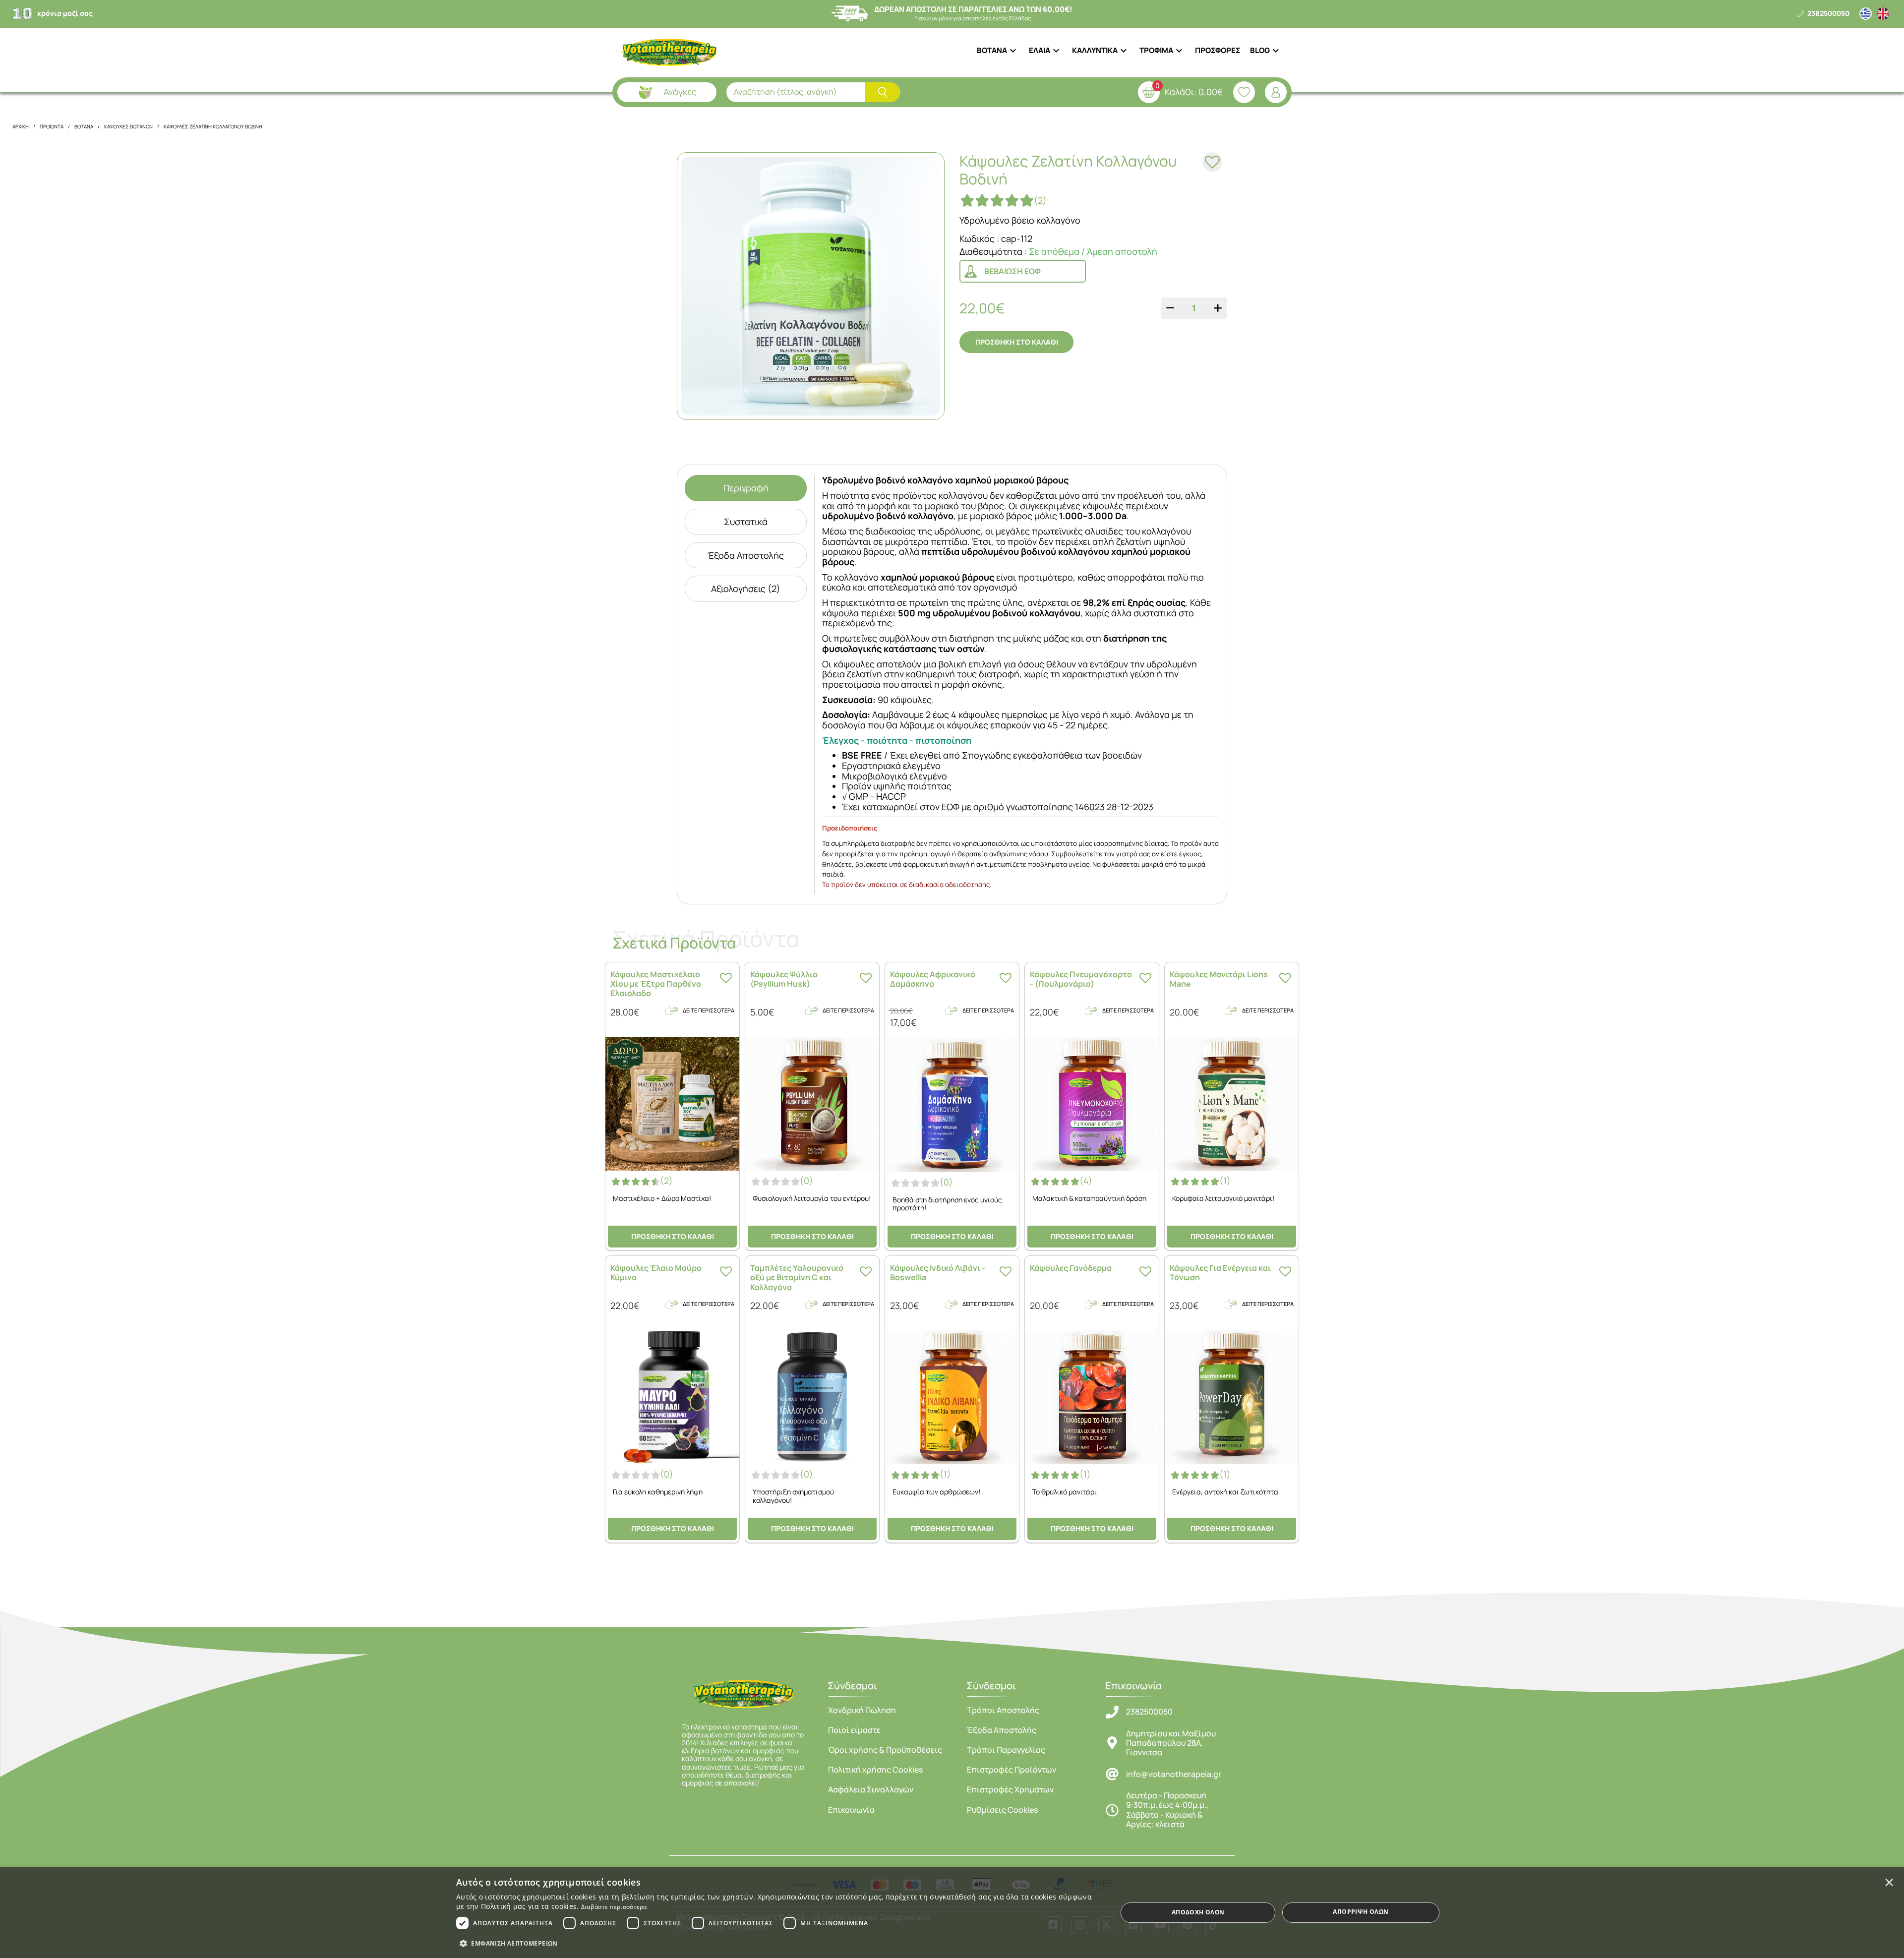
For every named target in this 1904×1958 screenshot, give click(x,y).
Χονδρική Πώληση (862, 1710)
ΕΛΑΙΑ (1040, 50)
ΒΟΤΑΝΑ (992, 50)
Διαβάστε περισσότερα (614, 1907)
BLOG (1260, 50)
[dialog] (952, 1913)
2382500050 (1149, 1712)
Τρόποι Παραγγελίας (1006, 1750)
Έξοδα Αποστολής (1002, 1730)
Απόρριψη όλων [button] (1361, 1912)
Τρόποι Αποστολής (1003, 1710)
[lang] (1866, 14)
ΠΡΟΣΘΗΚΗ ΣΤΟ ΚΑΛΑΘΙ (1017, 342)
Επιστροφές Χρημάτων (1010, 1789)
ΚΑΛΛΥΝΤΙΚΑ (1095, 50)
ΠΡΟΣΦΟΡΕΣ (1218, 50)
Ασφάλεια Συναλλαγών (871, 1789)
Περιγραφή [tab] (746, 488)
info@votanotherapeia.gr (1174, 1774)
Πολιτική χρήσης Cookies (875, 1770)
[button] (777, 1943)
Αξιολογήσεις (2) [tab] (746, 589)
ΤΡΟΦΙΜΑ (1156, 50)
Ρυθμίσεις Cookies (1002, 1810)
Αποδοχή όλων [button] (1198, 1912)
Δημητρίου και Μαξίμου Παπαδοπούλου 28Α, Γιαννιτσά (1171, 1743)
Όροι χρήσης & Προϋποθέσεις (885, 1750)
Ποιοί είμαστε (854, 1730)
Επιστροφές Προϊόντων (1011, 1770)
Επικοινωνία (851, 1810)
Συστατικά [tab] (746, 522)
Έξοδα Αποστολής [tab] (746, 555)
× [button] (1889, 1882)
